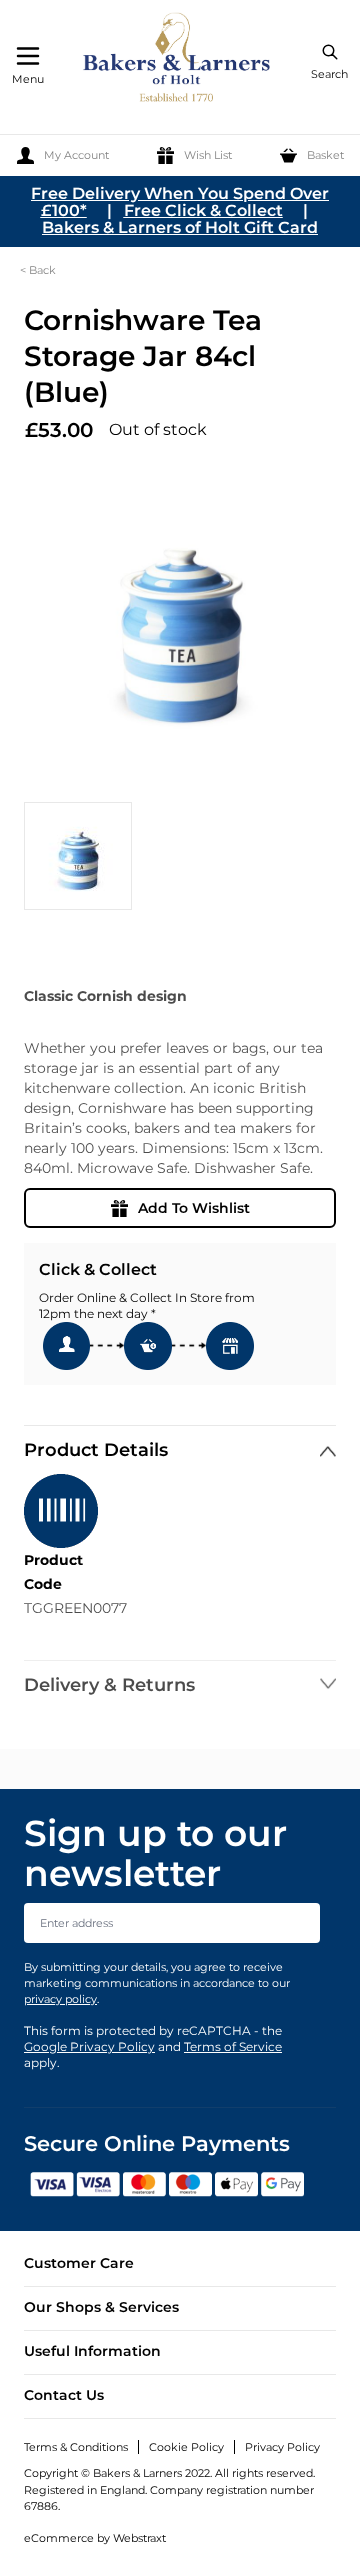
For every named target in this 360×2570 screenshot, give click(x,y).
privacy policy (60, 1999)
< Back (38, 270)
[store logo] (178, 60)
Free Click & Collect (203, 210)
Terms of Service (233, 2046)
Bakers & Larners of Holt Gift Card (180, 227)
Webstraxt (139, 2538)
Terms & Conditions (76, 2447)
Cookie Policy (186, 2447)
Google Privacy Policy (89, 2046)
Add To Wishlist (194, 1208)
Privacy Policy (282, 2447)
